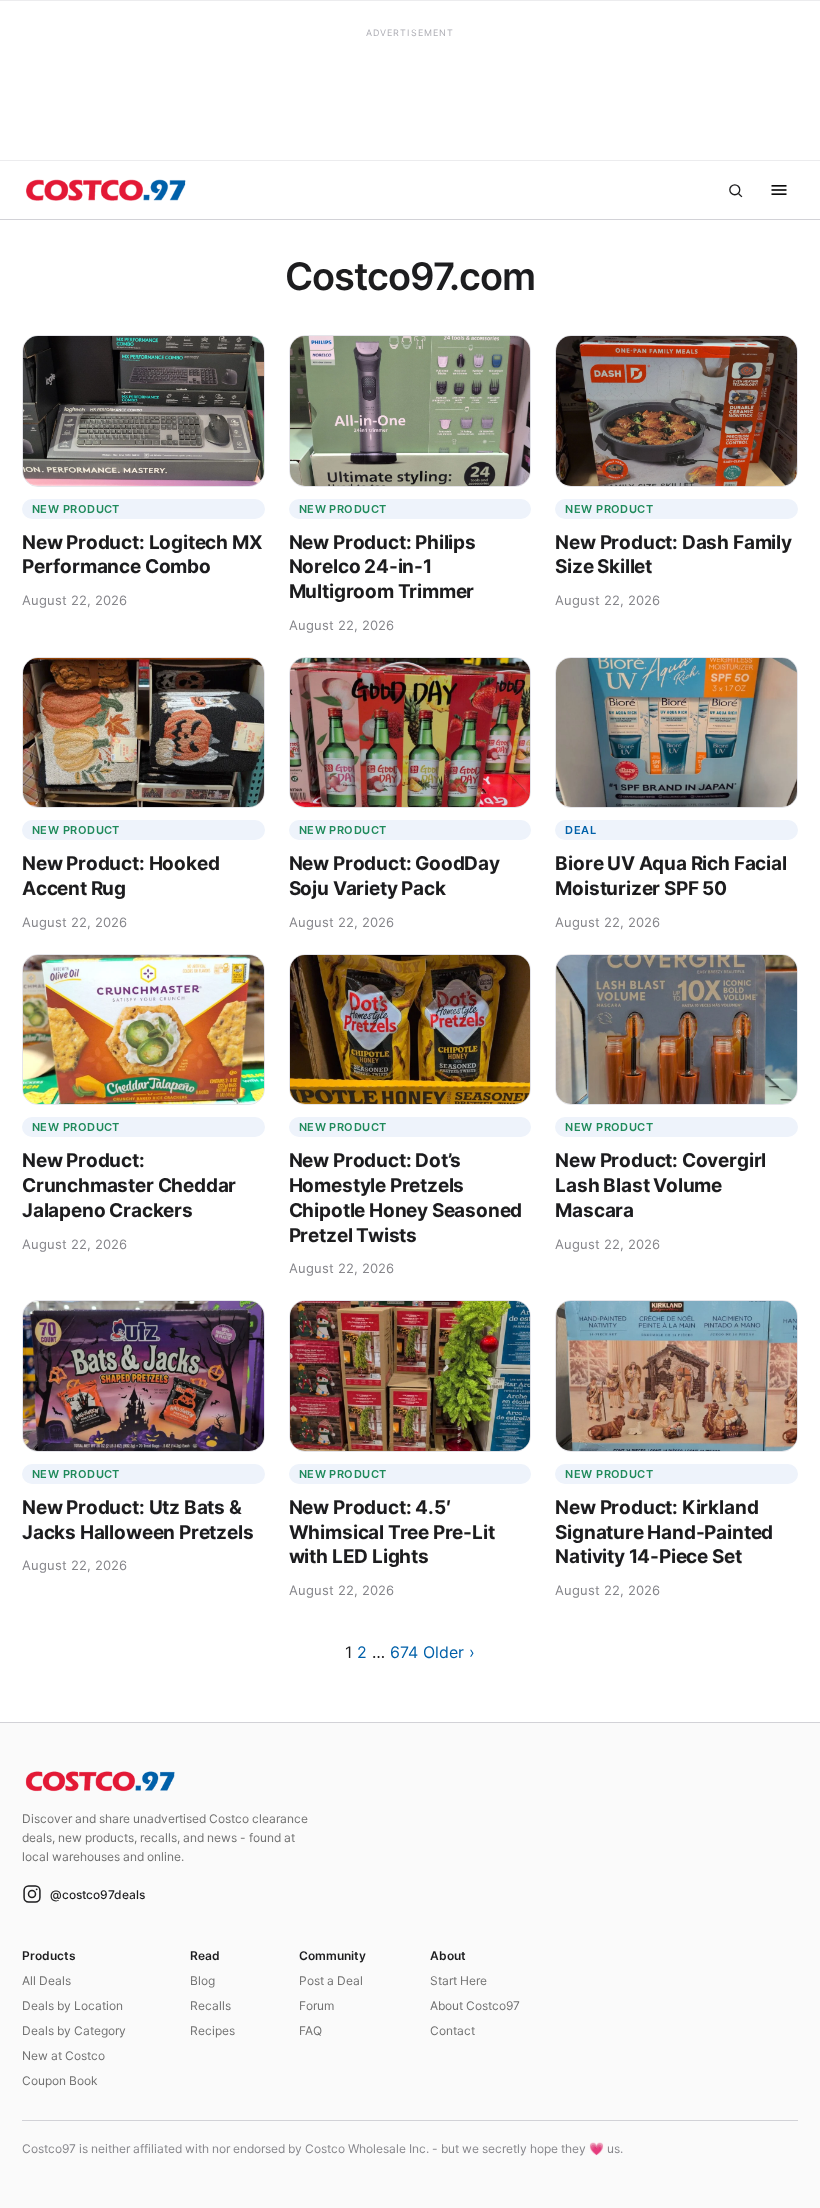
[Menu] (779, 190)
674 (404, 1652)
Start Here (458, 1980)
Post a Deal (331, 1980)
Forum (316, 2005)
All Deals (46, 1980)
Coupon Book (60, 2080)
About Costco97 (475, 2005)
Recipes (212, 2030)
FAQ (310, 2030)
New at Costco (63, 2055)
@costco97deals (97, 1894)
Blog (202, 1980)
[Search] (735, 190)
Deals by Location (72, 2005)
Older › (449, 1652)
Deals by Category (74, 2030)
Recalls (210, 2005)
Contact (452, 2030)
